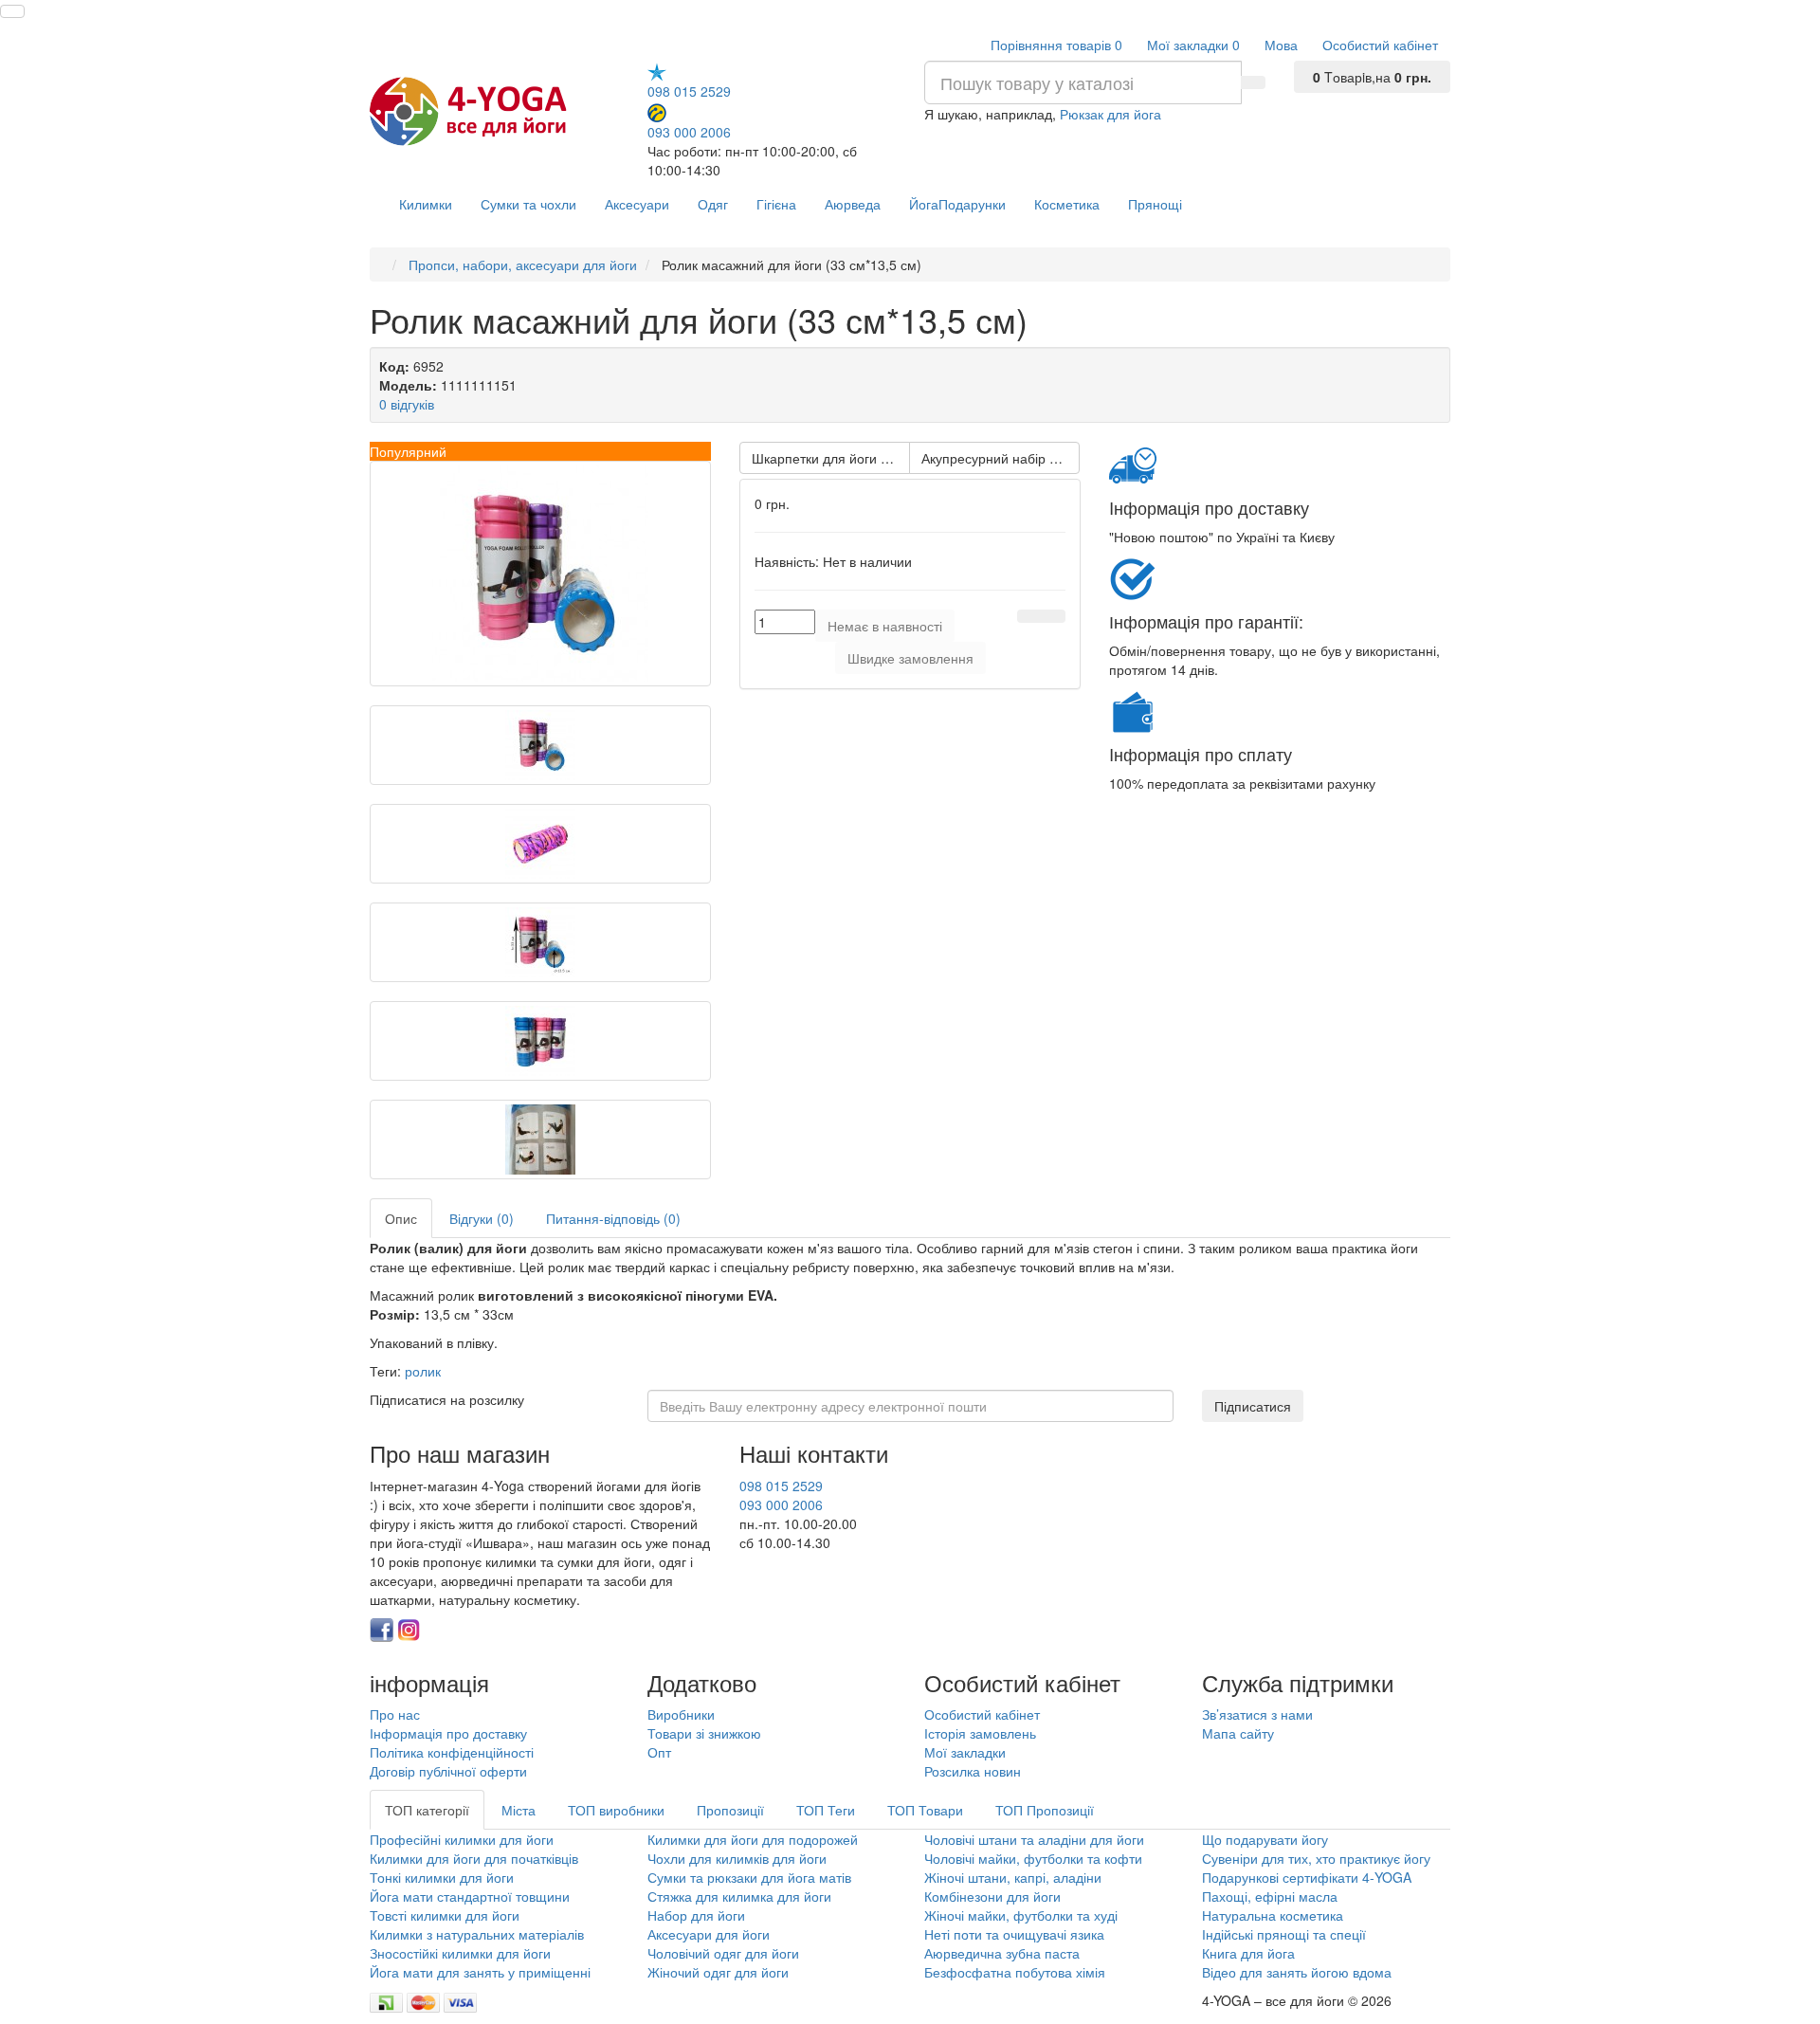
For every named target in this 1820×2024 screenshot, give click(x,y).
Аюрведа (853, 204)
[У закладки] (1029, 616)
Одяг (713, 204)
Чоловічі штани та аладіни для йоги (1034, 1839)
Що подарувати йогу (1265, 1839)
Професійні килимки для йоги (462, 1839)
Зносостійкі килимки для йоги (460, 1953)
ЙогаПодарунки (957, 204)
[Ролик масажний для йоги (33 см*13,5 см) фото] (540, 574)
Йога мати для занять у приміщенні (480, 1972)
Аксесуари (637, 204)
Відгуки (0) (482, 1218)
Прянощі (1155, 204)
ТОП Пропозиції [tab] (1045, 1810)
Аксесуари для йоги (709, 1934)
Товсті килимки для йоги (445, 1915)
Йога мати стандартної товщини (470, 1896)
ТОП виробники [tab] (616, 1810)
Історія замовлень (980, 1733)
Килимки (426, 204)
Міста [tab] (519, 1810)
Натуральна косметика (1273, 1915)
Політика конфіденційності (452, 1752)
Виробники (681, 1714)
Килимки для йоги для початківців (474, 1858)
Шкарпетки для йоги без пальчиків (831, 458)
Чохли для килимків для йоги (737, 1858)
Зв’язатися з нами (1257, 1714)
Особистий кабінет (982, 1714)
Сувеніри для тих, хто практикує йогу (1316, 1858)
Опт (659, 1752)
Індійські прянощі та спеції (1284, 1934)
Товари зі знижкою (704, 1733)
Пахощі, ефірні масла (1270, 1896)
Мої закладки (965, 1752)
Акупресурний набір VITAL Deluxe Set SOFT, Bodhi (1001, 458)
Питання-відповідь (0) (613, 1218)
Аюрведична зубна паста (1002, 1953)
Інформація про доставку (448, 1733)
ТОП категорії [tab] (427, 1810)
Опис (401, 1218)
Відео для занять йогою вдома (1297, 1972)
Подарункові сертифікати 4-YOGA (1307, 1877)
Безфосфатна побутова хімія (1015, 1972)
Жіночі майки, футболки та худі (1021, 1915)
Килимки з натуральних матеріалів (477, 1934)
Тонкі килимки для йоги (442, 1877)
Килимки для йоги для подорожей (753, 1839)
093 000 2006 (689, 131)
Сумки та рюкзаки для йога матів (749, 1877)
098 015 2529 (689, 91)
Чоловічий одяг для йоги (723, 1953)
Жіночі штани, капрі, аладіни (1013, 1877)
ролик (423, 1371)
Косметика (1067, 204)
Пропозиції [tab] (730, 1810)
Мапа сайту (1238, 1733)
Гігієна (776, 204)
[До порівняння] (1053, 616)
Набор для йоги (696, 1915)
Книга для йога (1248, 1953)
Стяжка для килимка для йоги (739, 1896)
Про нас (395, 1714)
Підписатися (1253, 1406)
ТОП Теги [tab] (826, 1810)
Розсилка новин (973, 1771)
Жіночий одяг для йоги (718, 1972)
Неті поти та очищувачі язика (1014, 1934)
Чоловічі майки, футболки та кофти (1035, 1858)
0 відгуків (407, 404)
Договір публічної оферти (448, 1771)
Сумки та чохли (528, 204)
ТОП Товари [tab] (925, 1810)
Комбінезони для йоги (992, 1896)
